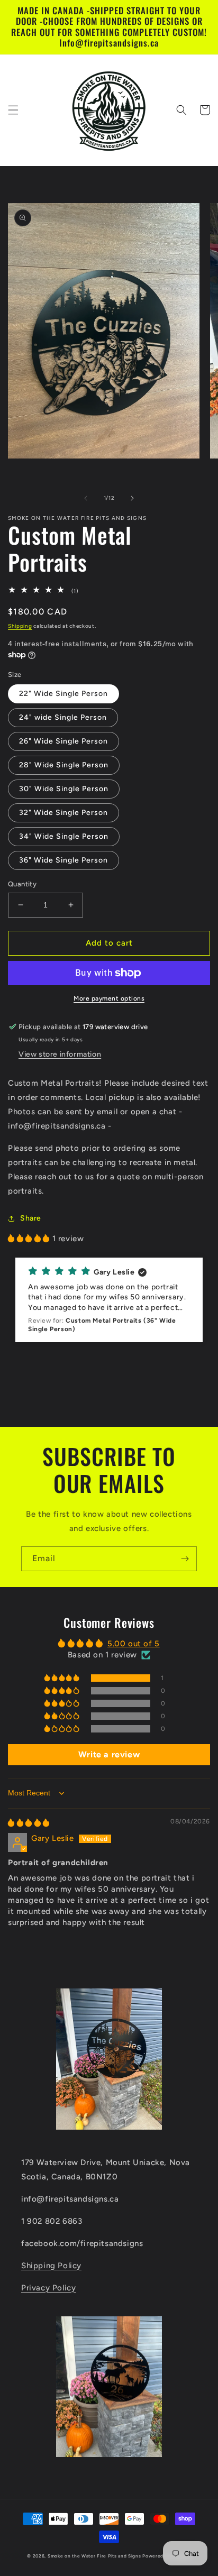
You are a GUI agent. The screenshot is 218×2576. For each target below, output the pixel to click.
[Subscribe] (185, 1559)
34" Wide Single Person (64, 836)
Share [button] (31, 1218)
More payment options (109, 998)
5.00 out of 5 (134, 1644)
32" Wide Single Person (63, 813)
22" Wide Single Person (63, 694)
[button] (13, 110)
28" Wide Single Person (64, 765)
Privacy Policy (48, 2288)
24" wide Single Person (63, 717)
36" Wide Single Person (63, 860)
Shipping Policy (51, 2266)
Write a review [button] (109, 1754)
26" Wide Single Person (63, 741)
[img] (29, 1823)
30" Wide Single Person (64, 789)
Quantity (22, 884)
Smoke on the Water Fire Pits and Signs (94, 2556)
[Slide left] (86, 498)
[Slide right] (132, 498)
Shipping (20, 626)
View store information (60, 1054)
